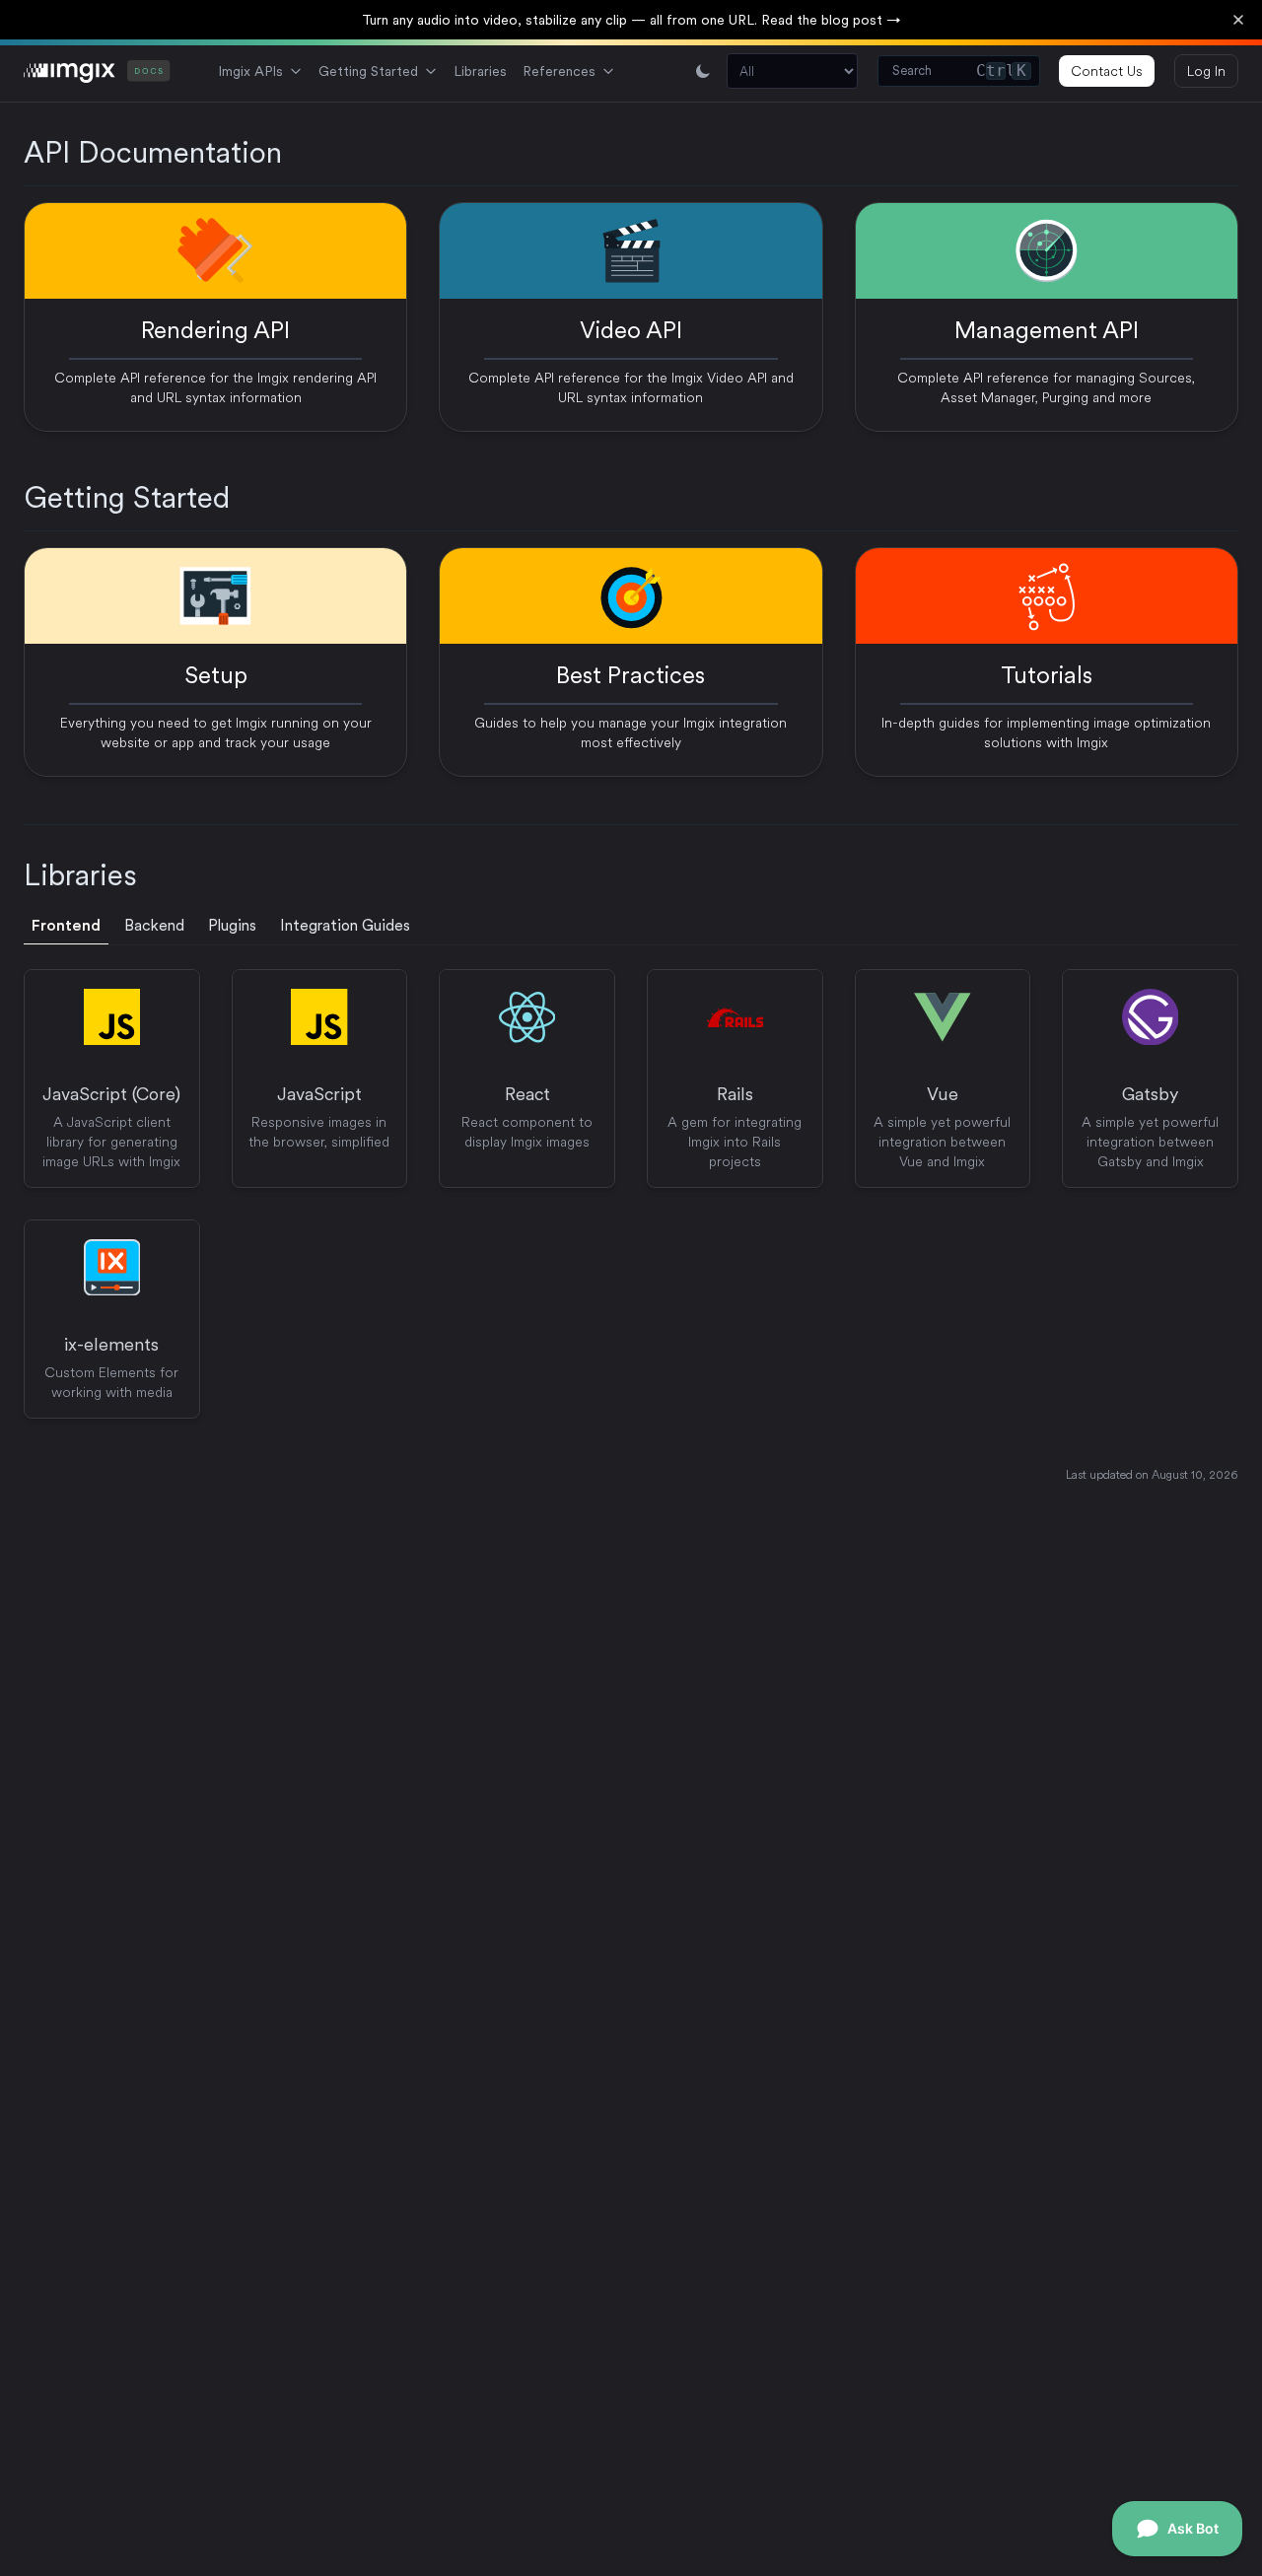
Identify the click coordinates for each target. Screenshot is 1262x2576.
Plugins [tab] (232, 925)
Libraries (480, 71)
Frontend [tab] (66, 925)
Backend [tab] (154, 925)
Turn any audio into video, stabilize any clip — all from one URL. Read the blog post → (631, 20)
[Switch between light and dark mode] (703, 71)
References (559, 71)
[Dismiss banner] (1238, 20)
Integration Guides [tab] (345, 925)
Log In (1206, 71)
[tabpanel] (631, 1194)
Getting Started (368, 71)
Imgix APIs (250, 71)
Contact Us (1107, 71)
